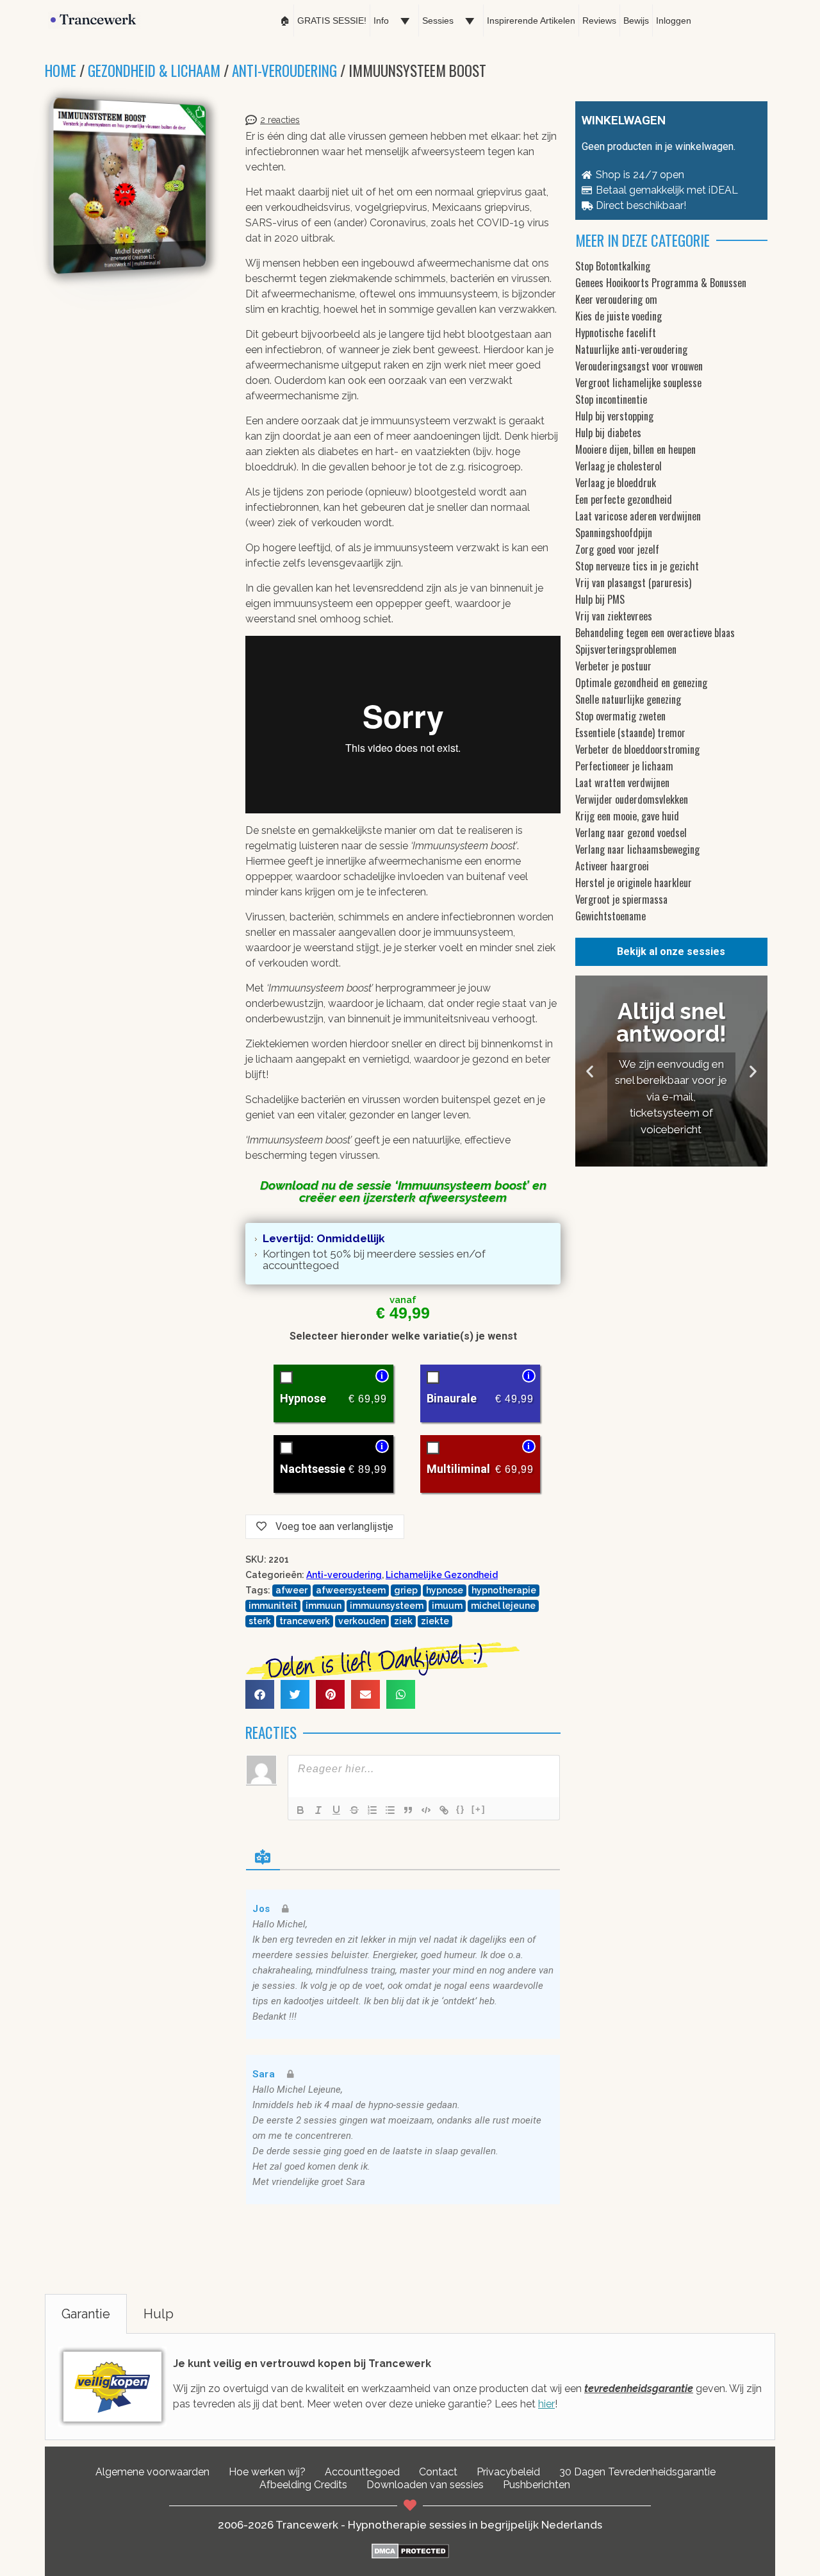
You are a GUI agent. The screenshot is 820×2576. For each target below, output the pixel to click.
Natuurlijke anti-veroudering (631, 349)
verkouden (362, 1621)
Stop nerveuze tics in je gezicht (637, 566)
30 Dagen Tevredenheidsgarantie (637, 2472)
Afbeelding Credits (303, 2485)
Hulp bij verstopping (614, 416)
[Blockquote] (408, 1810)
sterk (260, 1621)
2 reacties (280, 120)
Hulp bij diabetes (608, 433)
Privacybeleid (508, 2472)
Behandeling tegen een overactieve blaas (655, 633)
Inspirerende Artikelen (531, 21)
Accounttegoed (362, 2472)
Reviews (599, 21)
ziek (403, 1621)
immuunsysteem (387, 1606)
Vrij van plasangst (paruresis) (633, 583)
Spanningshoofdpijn (614, 533)
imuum (447, 1606)
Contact (438, 2472)
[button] (260, 1694)
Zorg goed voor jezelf (617, 549)
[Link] (444, 1810)
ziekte (435, 1621)
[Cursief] (318, 1810)
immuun (324, 1606)
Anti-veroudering (284, 71)
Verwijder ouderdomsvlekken (632, 799)
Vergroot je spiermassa (621, 899)
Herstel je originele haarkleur (634, 883)
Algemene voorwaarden (152, 2472)
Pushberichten (537, 2485)
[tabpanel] (410, 2387)
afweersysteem (351, 1590)
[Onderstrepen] (336, 1810)
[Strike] (354, 1810)
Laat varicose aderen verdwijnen (638, 516)
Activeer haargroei (612, 866)
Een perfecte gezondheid (624, 499)
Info (381, 21)
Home (61, 71)
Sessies (438, 21)
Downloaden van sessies (425, 2485)
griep (406, 1590)
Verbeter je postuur (613, 666)
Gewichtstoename (611, 916)
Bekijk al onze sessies (671, 951)
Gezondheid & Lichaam (154, 71)
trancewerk (305, 1621)
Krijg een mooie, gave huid (627, 816)
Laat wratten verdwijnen (622, 783)
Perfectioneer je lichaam (624, 766)
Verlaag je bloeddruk (616, 483)
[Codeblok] (426, 1810)
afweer (291, 1590)
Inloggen (674, 21)
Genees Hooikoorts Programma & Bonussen (661, 283)
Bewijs (636, 21)
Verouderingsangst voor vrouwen (639, 366)
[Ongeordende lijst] (390, 1810)
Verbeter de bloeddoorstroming (637, 749)
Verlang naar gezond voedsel (631, 833)
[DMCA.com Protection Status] (410, 2555)
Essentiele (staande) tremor (630, 733)
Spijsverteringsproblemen (626, 649)
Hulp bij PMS (600, 599)
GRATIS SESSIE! (332, 21)
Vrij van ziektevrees (614, 616)
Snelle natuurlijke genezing (628, 699)
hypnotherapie (504, 1590)
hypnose (445, 1590)
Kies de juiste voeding (619, 316)
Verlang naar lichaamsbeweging (637, 849)
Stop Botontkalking (613, 266)
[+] (479, 1809)
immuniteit (273, 1606)
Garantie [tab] (86, 2314)
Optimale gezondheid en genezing (641, 683)
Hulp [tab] (159, 2314)
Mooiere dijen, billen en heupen (635, 449)
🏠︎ (285, 21)
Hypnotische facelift (616, 333)
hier (546, 2404)
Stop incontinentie (611, 399)
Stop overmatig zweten (620, 716)
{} (461, 1809)
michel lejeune (503, 1606)
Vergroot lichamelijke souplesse (638, 383)
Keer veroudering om (616, 299)
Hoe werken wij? (267, 2472)
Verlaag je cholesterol (619, 466)
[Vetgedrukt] (300, 1810)
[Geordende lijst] (372, 1810)
